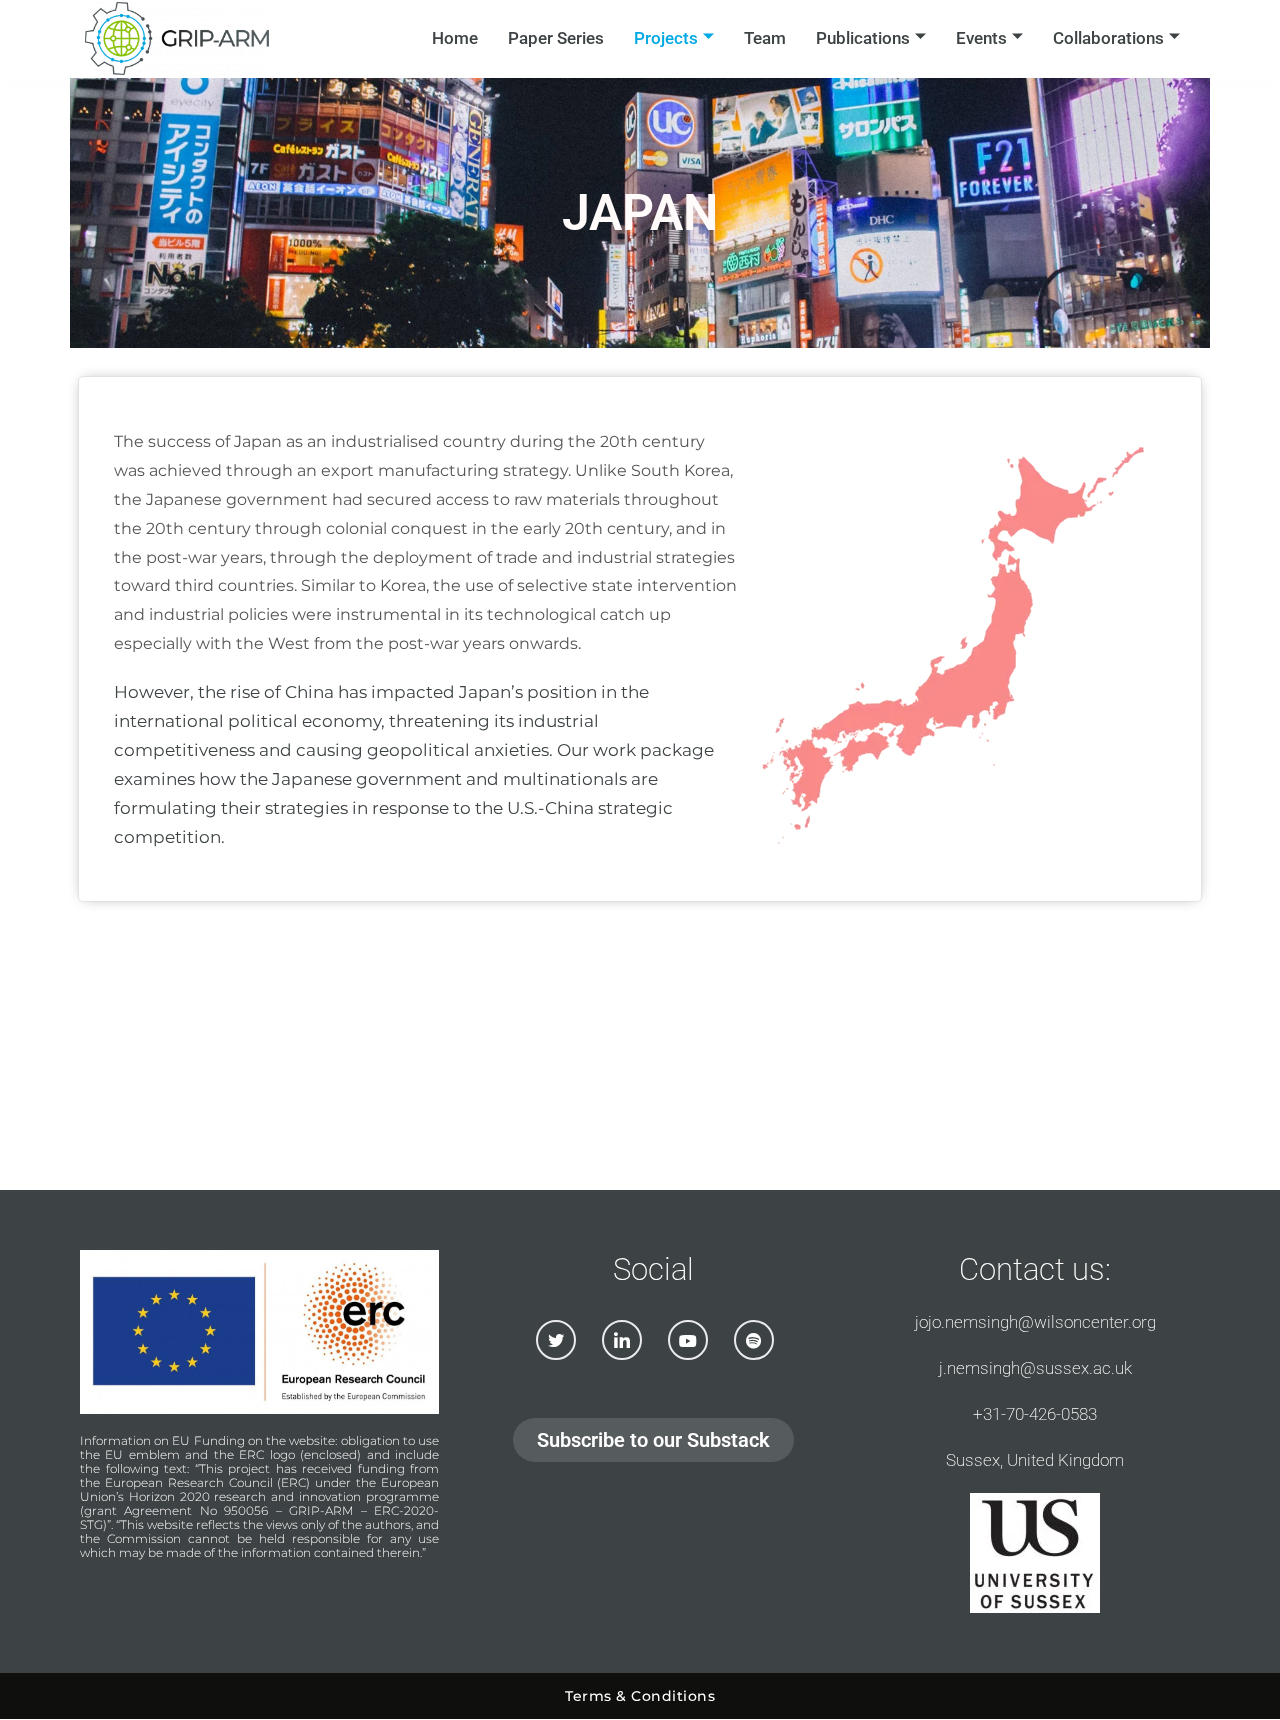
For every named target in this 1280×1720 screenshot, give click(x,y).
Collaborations (1108, 38)
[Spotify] (754, 1340)
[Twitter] (556, 1340)
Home (455, 38)
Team (765, 38)
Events (981, 38)
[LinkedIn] (622, 1340)
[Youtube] (688, 1340)
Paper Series (556, 38)
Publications (863, 38)
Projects (666, 38)
